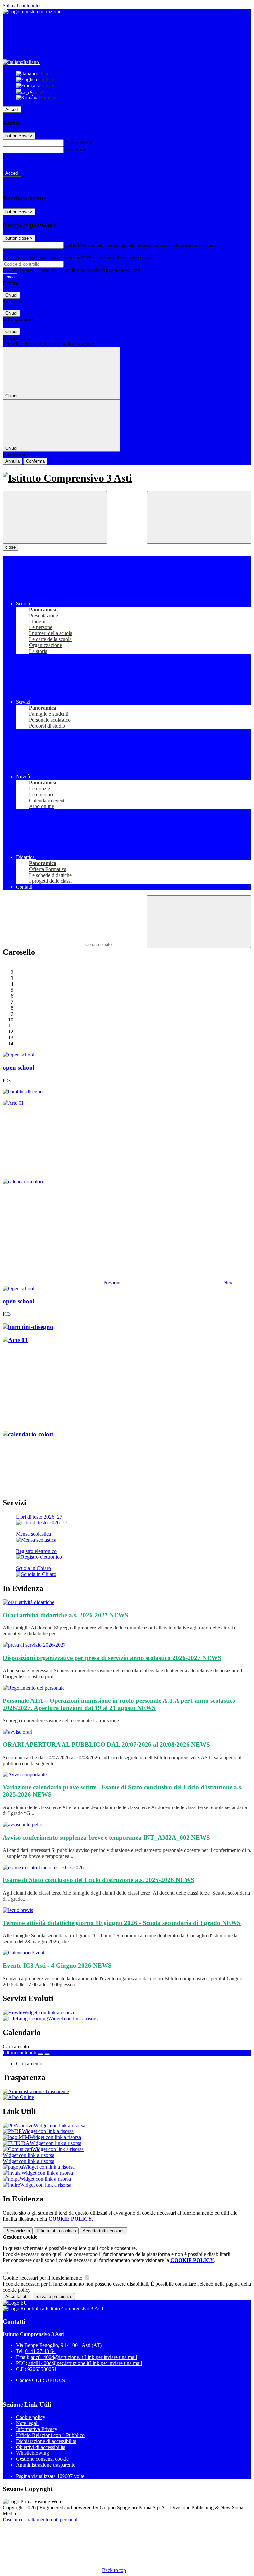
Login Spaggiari (172, 258)
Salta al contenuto (21, 5)
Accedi (12, 109)
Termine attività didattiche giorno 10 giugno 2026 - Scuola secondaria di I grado (122, 1923)
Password (75, 149)
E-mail (72, 245)
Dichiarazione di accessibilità (46, 2441)
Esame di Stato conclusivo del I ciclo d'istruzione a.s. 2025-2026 (99, 1880)
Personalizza (18, 2231)
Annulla (12, 461)
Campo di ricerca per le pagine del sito (43, 944)
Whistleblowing (32, 2453)
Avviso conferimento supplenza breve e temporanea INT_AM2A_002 (106, 1837)
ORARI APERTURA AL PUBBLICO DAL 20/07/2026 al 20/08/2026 (106, 1745)
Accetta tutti (104, 2231)
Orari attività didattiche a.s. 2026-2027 (65, 1615)
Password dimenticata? (26, 161)
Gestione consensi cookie (42, 2459)
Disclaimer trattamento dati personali (41, 2519)
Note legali (27, 2423)
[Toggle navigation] (55, 517)
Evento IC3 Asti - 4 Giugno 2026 (57, 1966)
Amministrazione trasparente (46, 2465)
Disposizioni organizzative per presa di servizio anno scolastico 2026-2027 (112, 1658)
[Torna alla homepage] (127, 478)
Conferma (35, 461)
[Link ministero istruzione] (32, 11)
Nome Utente (79, 143)
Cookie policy (31, 2417)
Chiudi (11, 295)
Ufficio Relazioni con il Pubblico (50, 2435)
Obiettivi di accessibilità (41, 2447)
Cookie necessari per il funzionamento (43, 2278)
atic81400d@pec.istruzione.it (85, 2363)
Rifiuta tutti (56, 2231)
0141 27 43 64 (40, 2351)
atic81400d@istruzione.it (84, 2357)
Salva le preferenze (54, 2296)
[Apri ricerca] (199, 517)
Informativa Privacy (37, 2429)
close (10, 547)
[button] (63, 1283)
